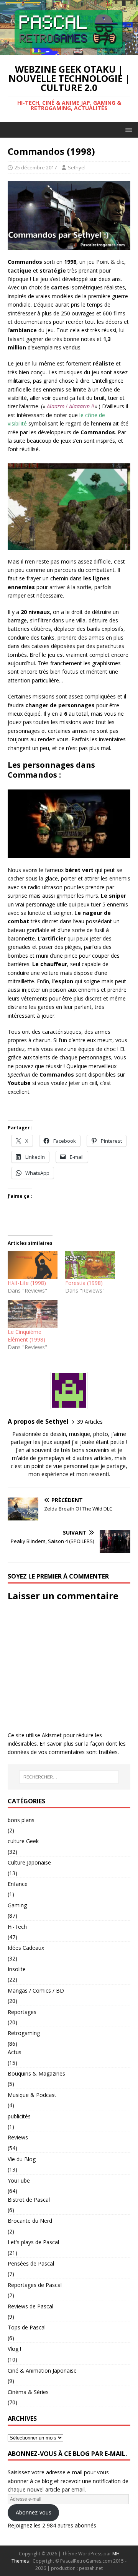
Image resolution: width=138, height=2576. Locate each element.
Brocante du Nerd (30, 2221)
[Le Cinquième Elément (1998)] (33, 1314)
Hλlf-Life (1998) (27, 1283)
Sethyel (77, 167)
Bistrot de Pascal (29, 2200)
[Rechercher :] (69, 1777)
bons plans (21, 1820)
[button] (127, 129)
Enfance (18, 1884)
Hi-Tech (17, 1927)
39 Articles (90, 1422)
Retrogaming (24, 2033)
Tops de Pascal (27, 2327)
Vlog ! (14, 2349)
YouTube (19, 2181)
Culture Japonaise (29, 1862)
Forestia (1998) (84, 1283)
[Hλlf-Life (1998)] (33, 1265)
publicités (19, 2116)
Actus (15, 2052)
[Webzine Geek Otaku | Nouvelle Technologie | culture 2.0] (69, 51)
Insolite (17, 1969)
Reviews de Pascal (30, 2306)
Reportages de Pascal (35, 2285)
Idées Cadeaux (26, 1948)
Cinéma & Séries (28, 2392)
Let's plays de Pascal (33, 2242)
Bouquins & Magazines (36, 2073)
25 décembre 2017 (36, 167)
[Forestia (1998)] (90, 1265)
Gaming (17, 1905)
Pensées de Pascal (31, 2263)
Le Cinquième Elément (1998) (26, 1336)
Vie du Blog (22, 2159)
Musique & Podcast (32, 2095)
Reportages (22, 2012)
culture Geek (23, 1841)
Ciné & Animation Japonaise (42, 2371)
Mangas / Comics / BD (36, 1990)
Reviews (18, 2137)
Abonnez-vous (34, 2512)
